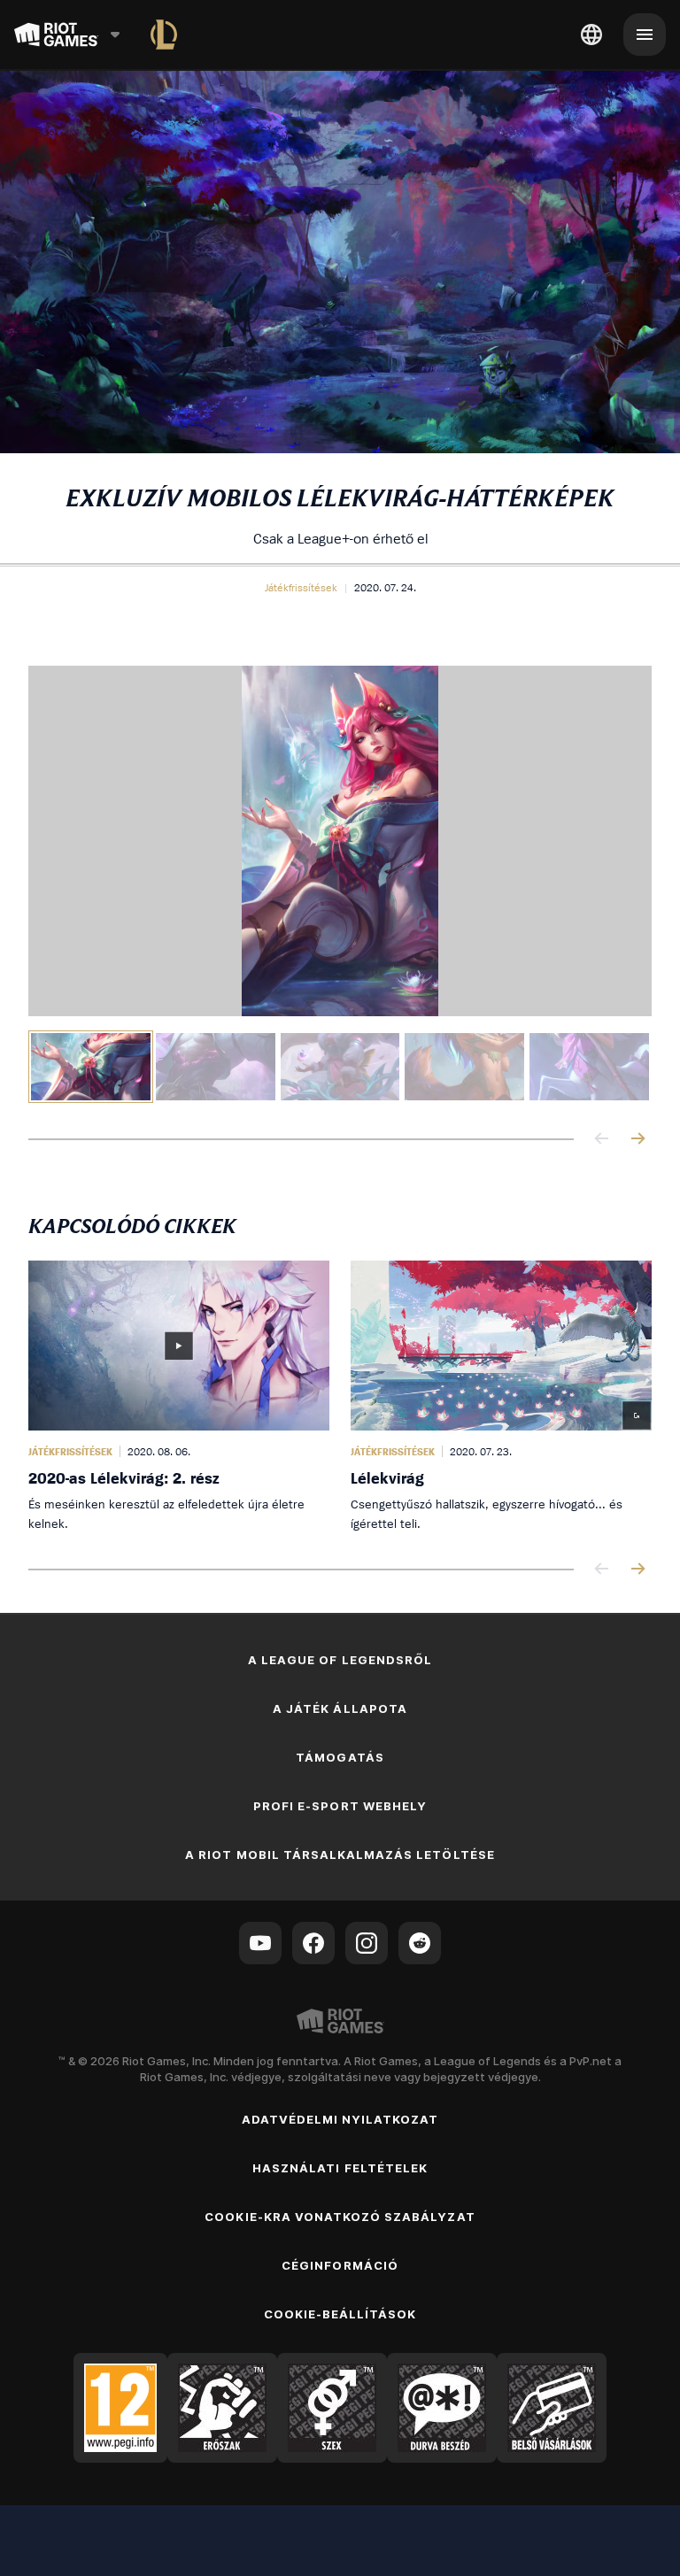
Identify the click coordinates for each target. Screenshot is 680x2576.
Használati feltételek (340, 2168)
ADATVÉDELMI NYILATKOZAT (340, 2119)
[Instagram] (367, 1943)
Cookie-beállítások (340, 2314)
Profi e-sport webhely (340, 1806)
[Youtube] (260, 1943)
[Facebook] (313, 1943)
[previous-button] (602, 1140)
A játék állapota (340, 1708)
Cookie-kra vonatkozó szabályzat (340, 2217)
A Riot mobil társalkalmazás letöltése (340, 1855)
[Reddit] (420, 1943)
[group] (340, 1067)
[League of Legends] (164, 35)
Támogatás (340, 1757)
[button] (301, 588)
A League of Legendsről (340, 1660)
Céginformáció (340, 2265)
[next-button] (637, 1140)
